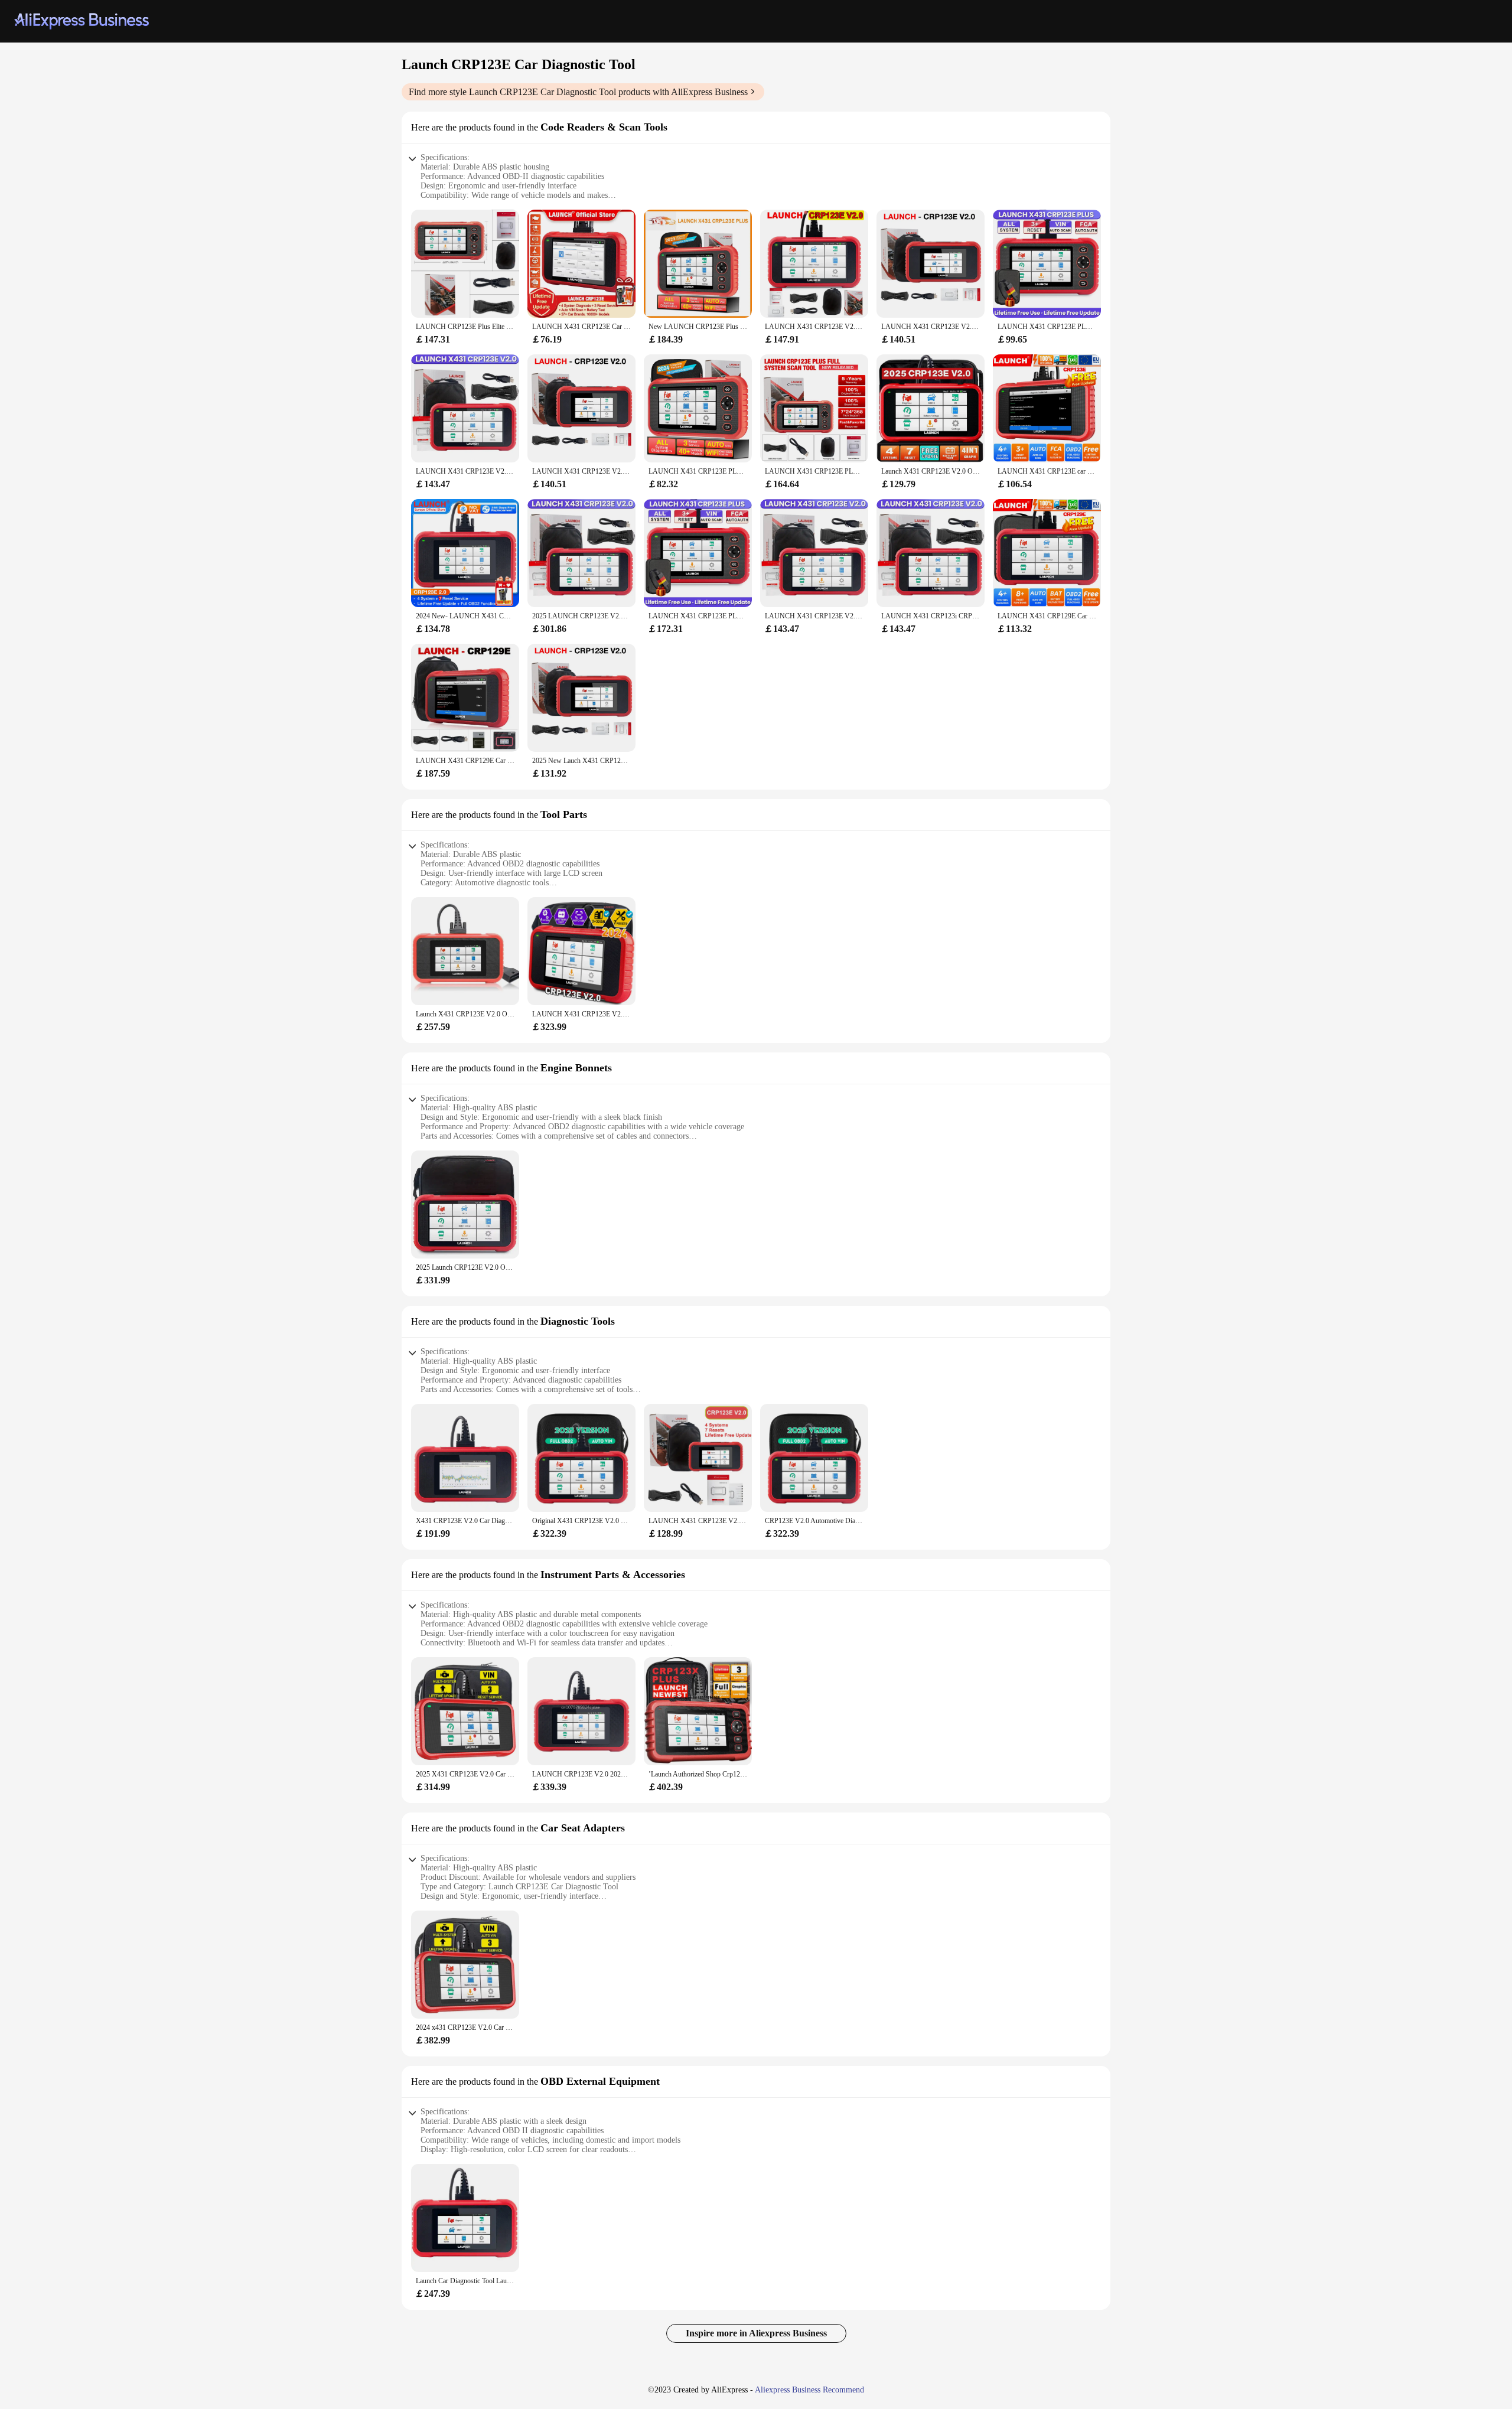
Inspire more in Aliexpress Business (756, 2333)
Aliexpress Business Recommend (809, 2390)
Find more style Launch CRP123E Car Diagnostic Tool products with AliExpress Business (578, 92)
